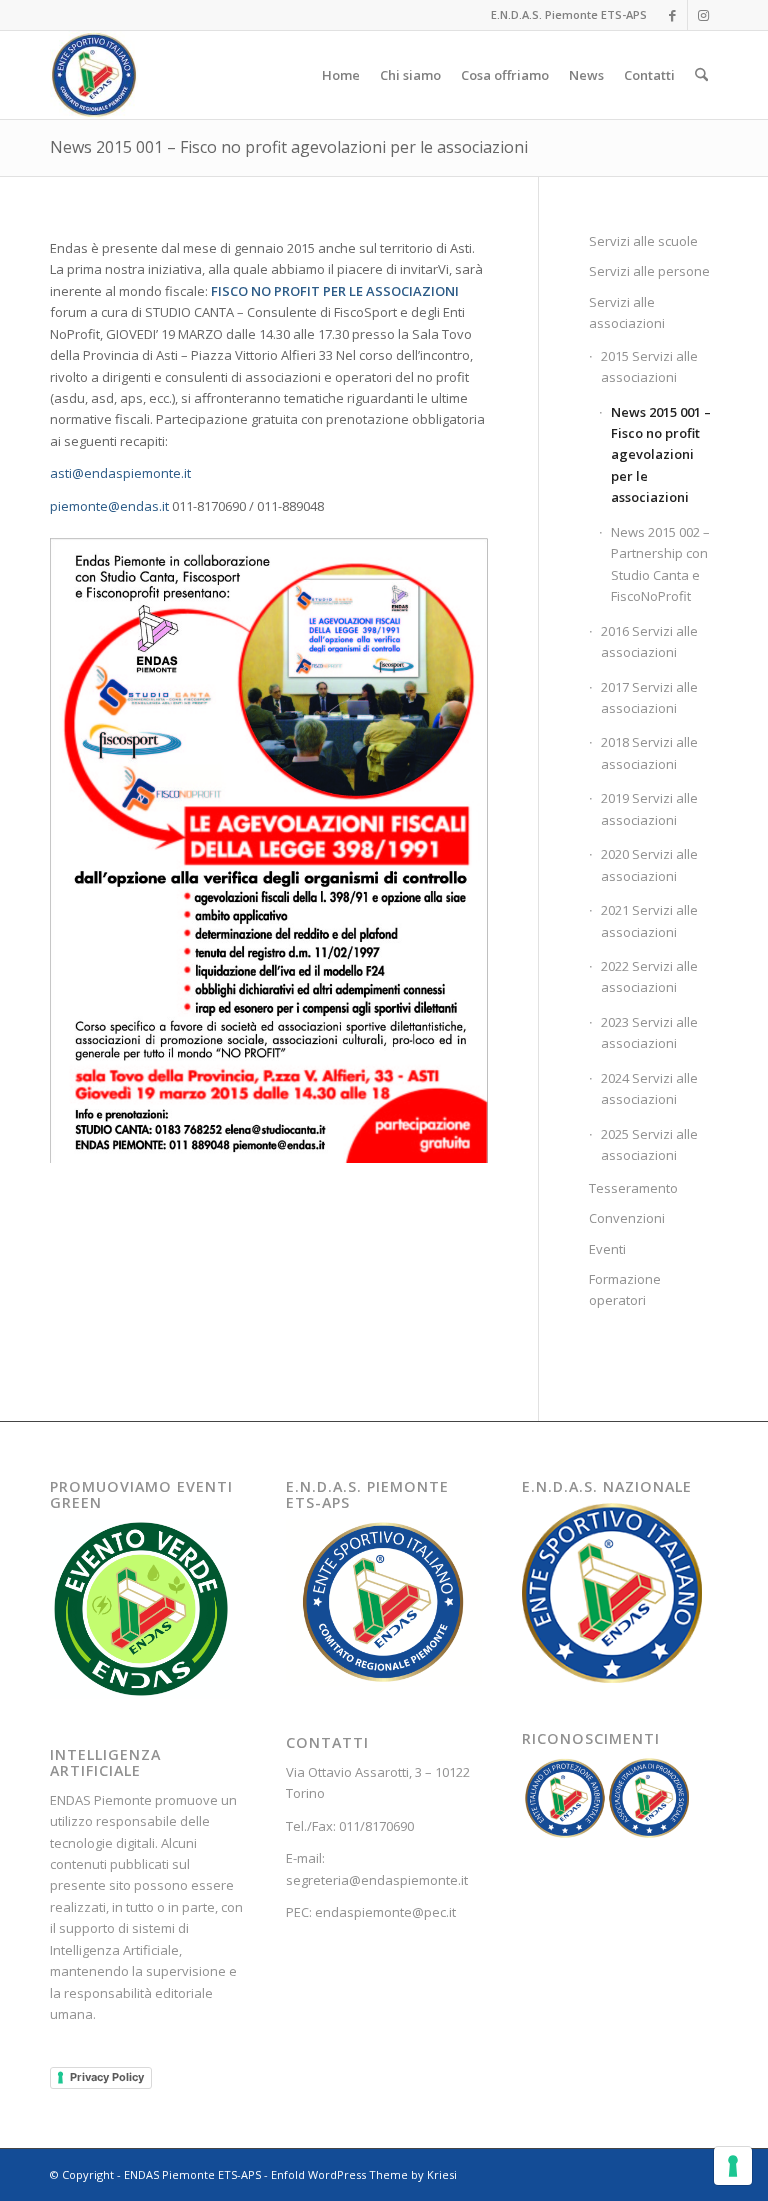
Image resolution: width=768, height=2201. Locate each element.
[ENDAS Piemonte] (94, 75)
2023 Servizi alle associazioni (649, 1032)
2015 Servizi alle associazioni (649, 366)
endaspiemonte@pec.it (385, 1912)
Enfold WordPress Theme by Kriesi (364, 2174)
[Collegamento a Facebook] (672, 15)
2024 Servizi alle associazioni (649, 1088)
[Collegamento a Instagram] (703, 15)
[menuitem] (341, 75)
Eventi (607, 1249)
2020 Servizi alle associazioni (649, 864)
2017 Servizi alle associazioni (649, 697)
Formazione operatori (625, 1289)
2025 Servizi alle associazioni (649, 1144)
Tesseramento (633, 1188)
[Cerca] (701, 75)
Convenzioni (627, 1218)
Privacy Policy (107, 2077)
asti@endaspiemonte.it (120, 473)
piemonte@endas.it (109, 506)
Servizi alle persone (649, 271)
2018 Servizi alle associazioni (649, 752)
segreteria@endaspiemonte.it (377, 1880)
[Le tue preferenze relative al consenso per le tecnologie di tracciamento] (733, 2166)
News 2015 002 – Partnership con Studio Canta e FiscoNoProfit (660, 564)
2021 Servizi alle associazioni (649, 920)
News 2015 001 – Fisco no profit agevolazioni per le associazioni (289, 147)
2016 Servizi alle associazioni (649, 641)
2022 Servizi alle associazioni (649, 976)
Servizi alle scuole (643, 241)
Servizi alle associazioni (627, 312)
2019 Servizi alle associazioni (649, 808)
